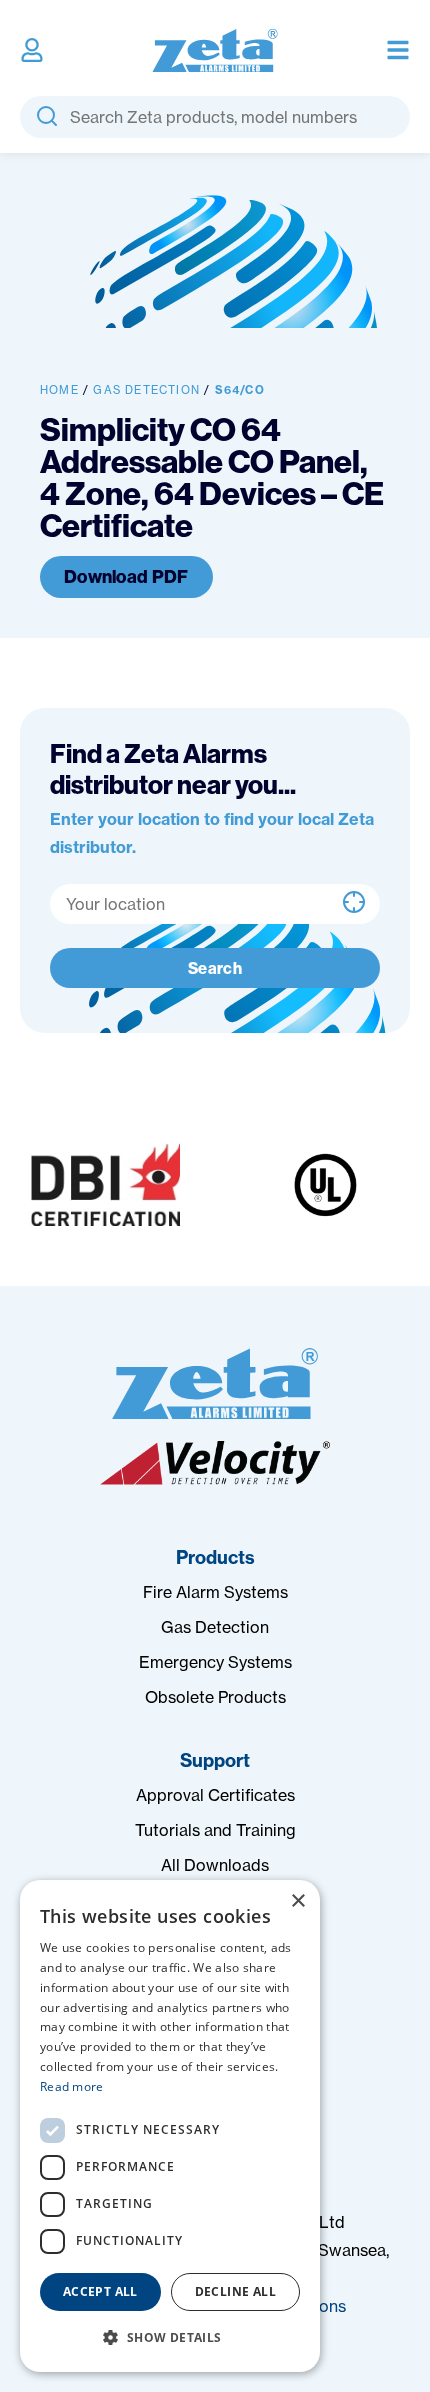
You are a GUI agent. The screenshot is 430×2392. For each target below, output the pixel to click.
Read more (72, 2086)
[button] (170, 2338)
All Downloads (215, 1865)
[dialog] (170, 2126)
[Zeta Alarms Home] (215, 50)
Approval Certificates (215, 1795)
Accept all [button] (100, 2291)
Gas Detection (146, 390)
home (59, 390)
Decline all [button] (235, 2291)
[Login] (32, 50)
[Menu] (398, 50)
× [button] (297, 1901)
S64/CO (240, 390)
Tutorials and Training (215, 1830)
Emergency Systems (215, 1662)
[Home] (215, 1383)
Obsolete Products (215, 1697)
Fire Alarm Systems (215, 1592)
